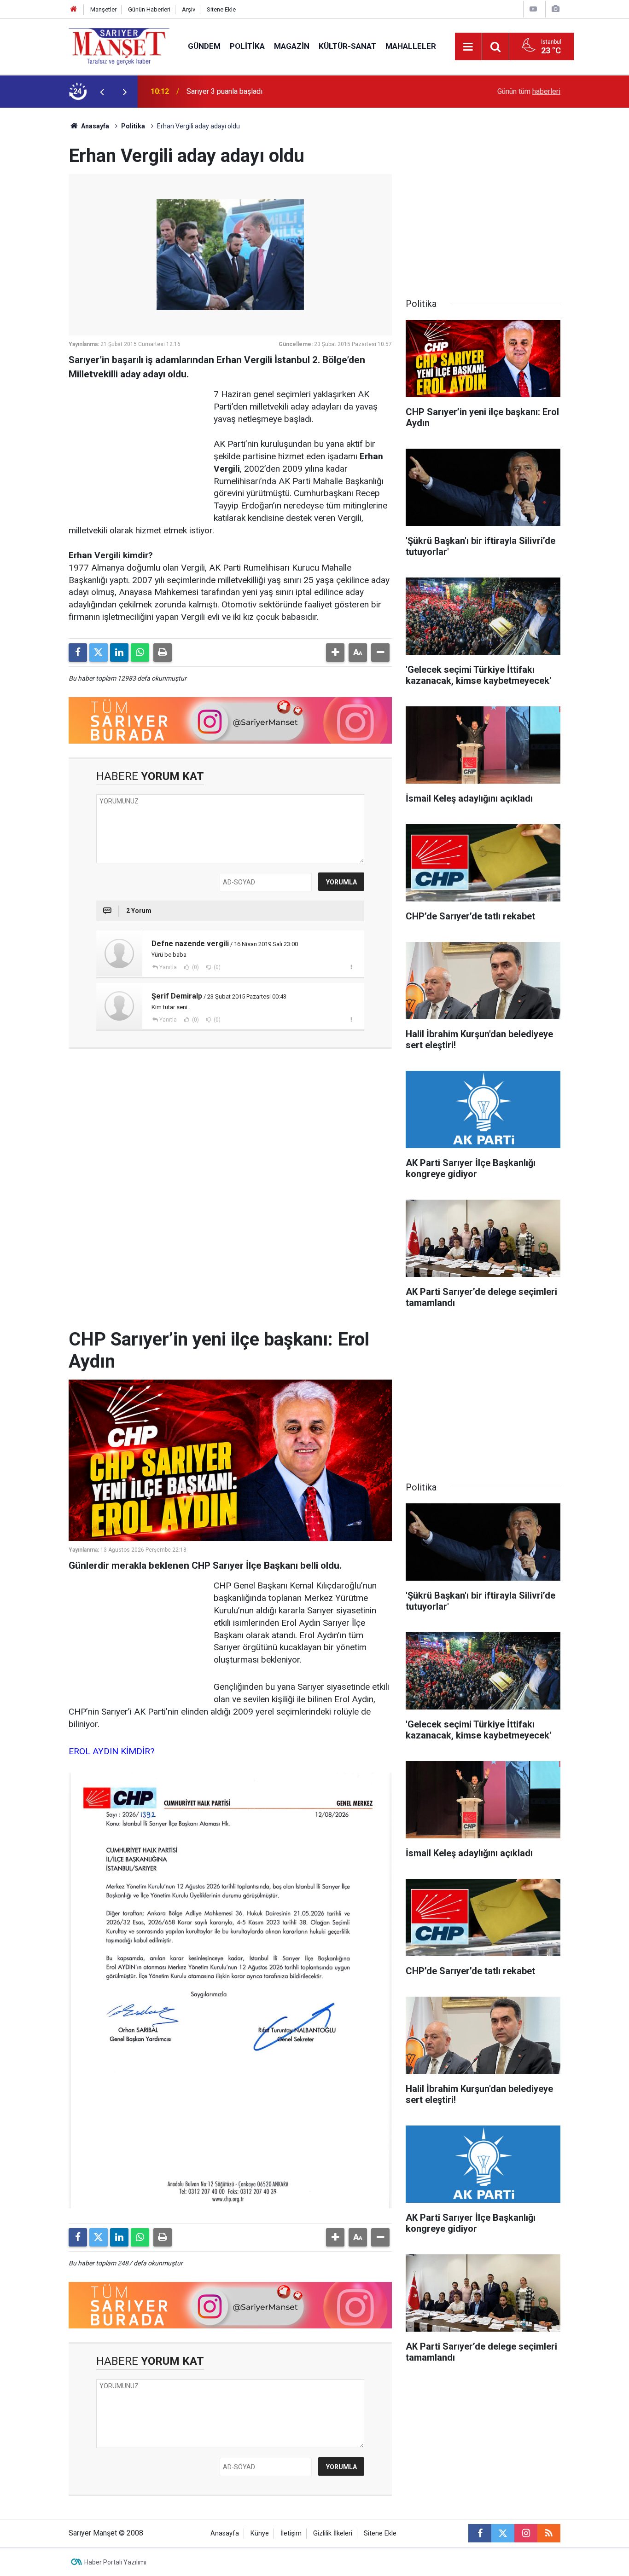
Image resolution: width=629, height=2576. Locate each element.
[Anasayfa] (74, 9)
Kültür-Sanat (347, 46)
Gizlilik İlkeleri (333, 2533)
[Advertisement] (34, 246)
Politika (247, 46)
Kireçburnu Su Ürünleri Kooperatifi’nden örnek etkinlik (271, 91)
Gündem (204, 46)
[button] (335, 653)
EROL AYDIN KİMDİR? (111, 1751)
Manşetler (103, 9)
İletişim (291, 2533)
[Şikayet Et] (351, 967)
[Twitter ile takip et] (503, 2533)
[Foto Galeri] (555, 9)
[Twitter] (99, 653)
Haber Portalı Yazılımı (115, 2562)
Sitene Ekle (221, 9)
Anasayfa (94, 126)
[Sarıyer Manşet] (119, 46)
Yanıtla (168, 967)
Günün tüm (529, 91)
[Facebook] (78, 653)
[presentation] (102, 92)
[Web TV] (533, 9)
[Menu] (468, 47)
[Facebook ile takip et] (480, 2533)
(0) (195, 967)
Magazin (292, 46)
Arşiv (189, 9)
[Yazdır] (163, 653)
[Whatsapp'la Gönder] (140, 653)
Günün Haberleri (149, 9)
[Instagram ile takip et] (526, 2533)
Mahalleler (411, 46)
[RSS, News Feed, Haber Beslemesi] (549, 2533)
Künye (260, 2533)
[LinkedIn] (119, 653)
